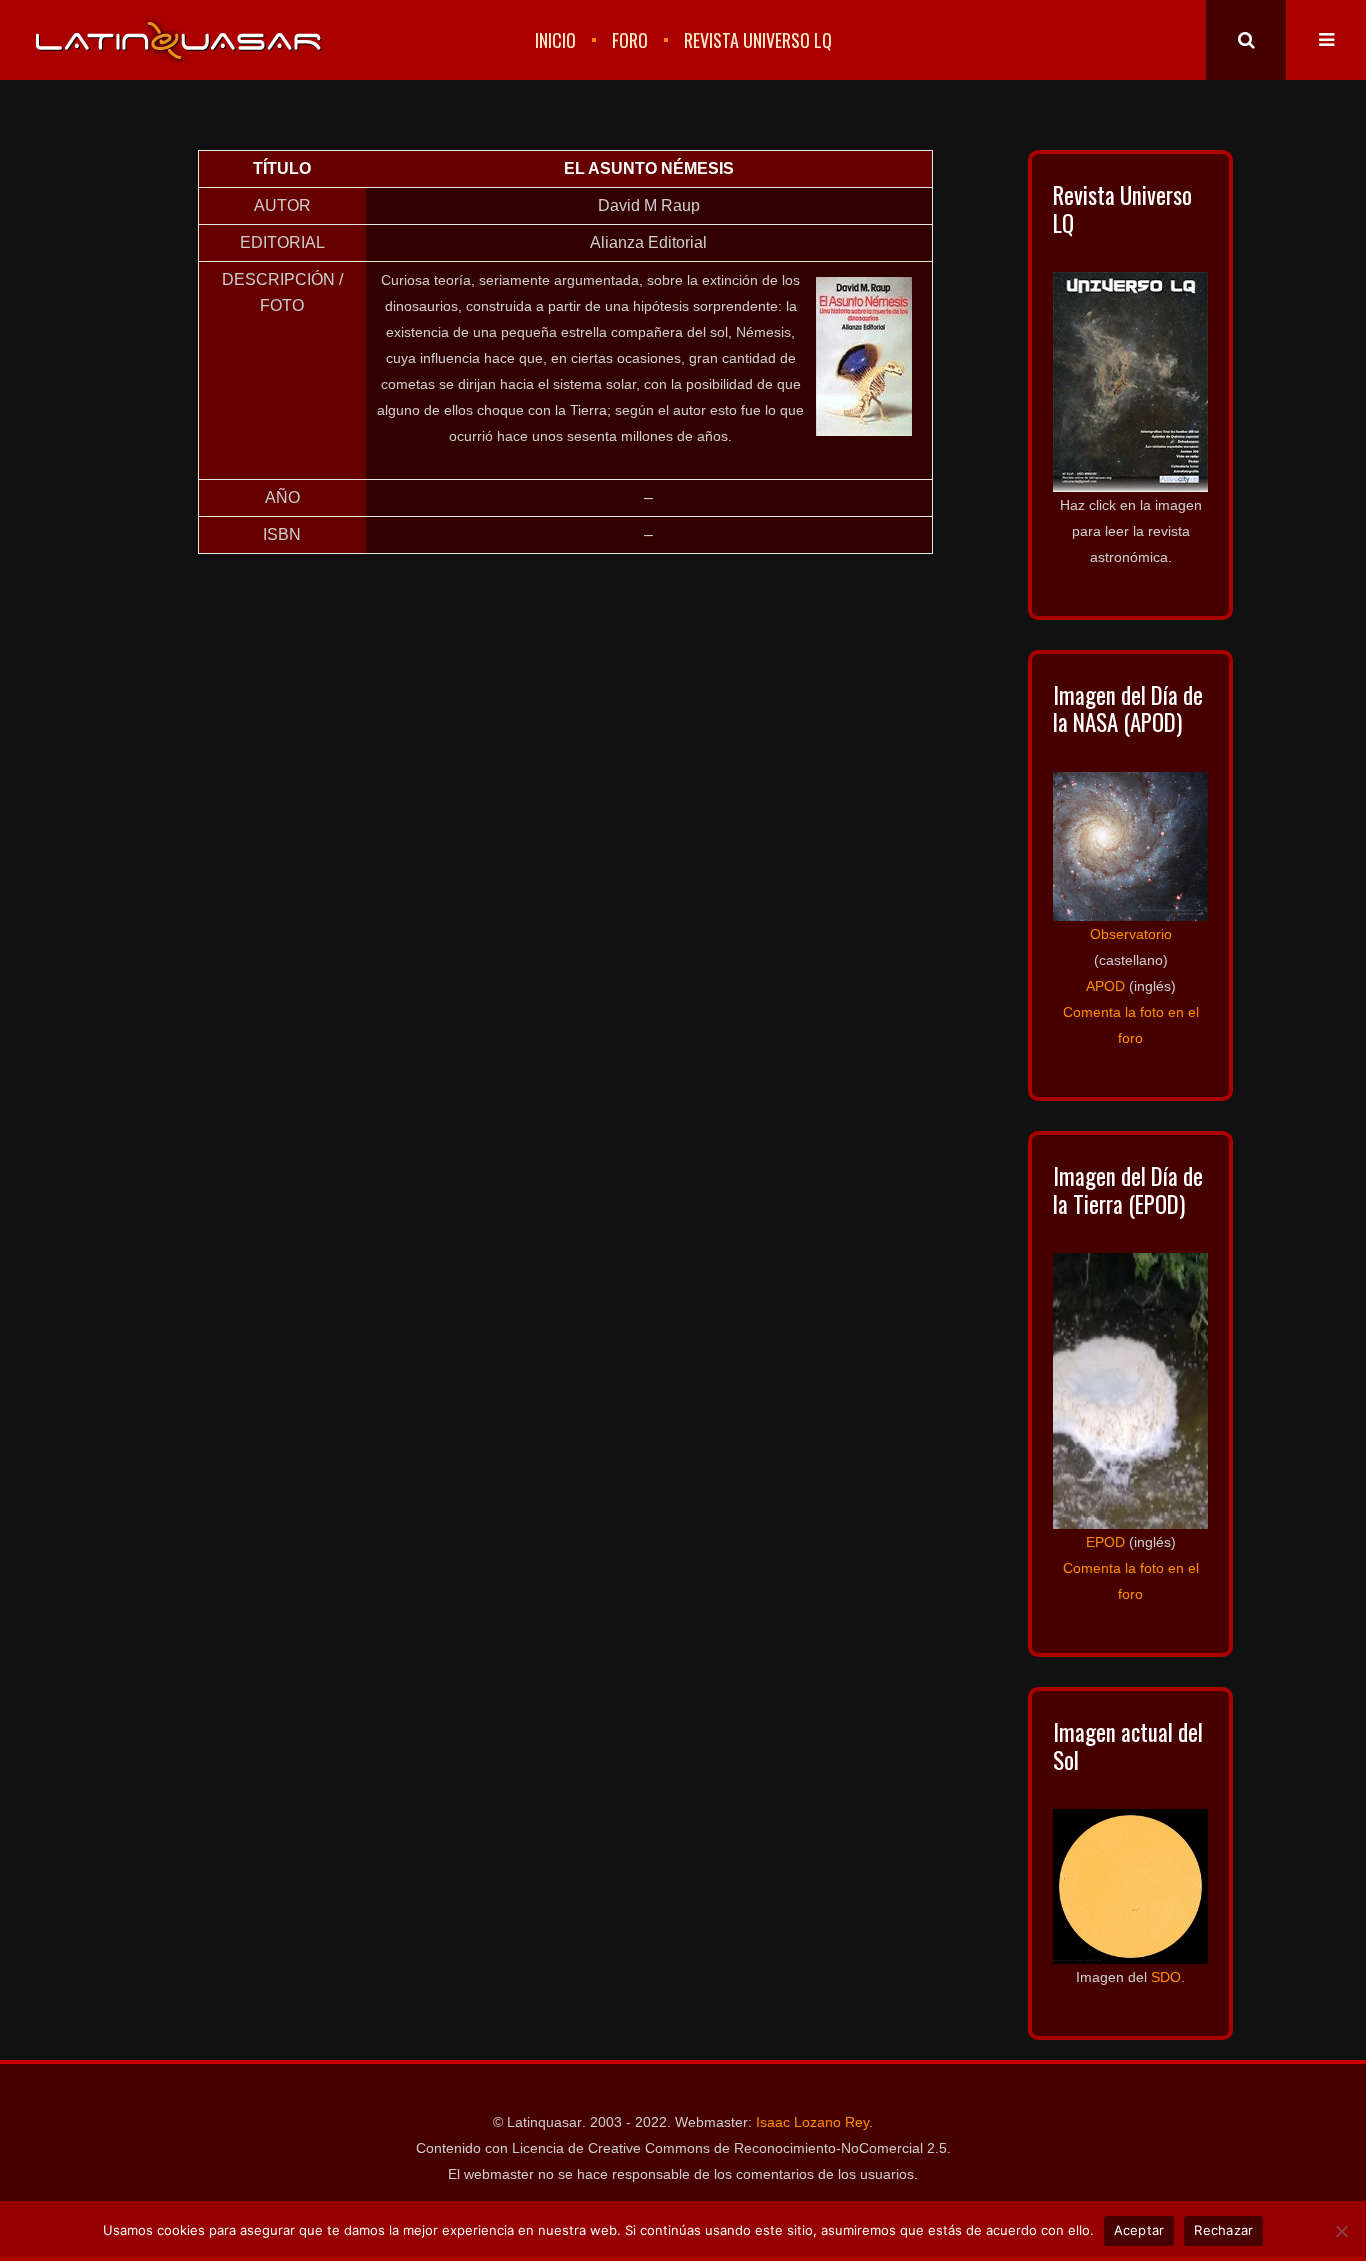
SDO (1166, 1977)
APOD (1105, 986)
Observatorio (1131, 934)
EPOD (1105, 1542)
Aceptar (1139, 2230)
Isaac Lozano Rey (812, 2122)
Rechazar (1223, 2230)
